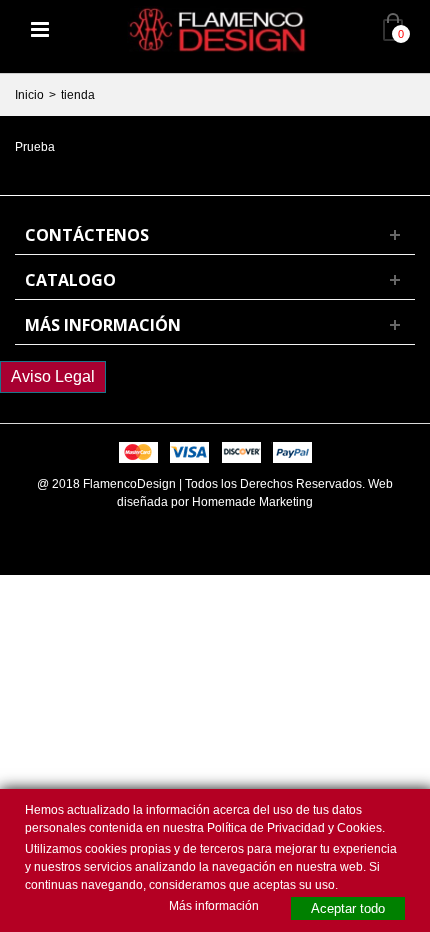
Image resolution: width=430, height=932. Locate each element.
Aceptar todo (348, 908)
